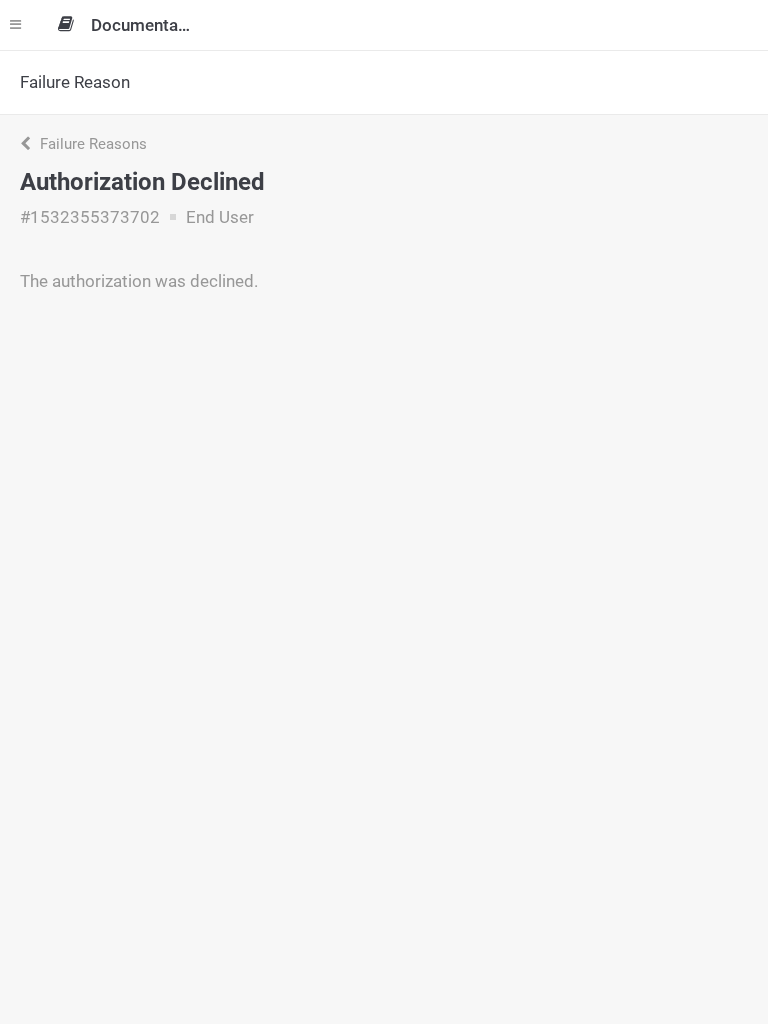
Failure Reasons (91, 144)
